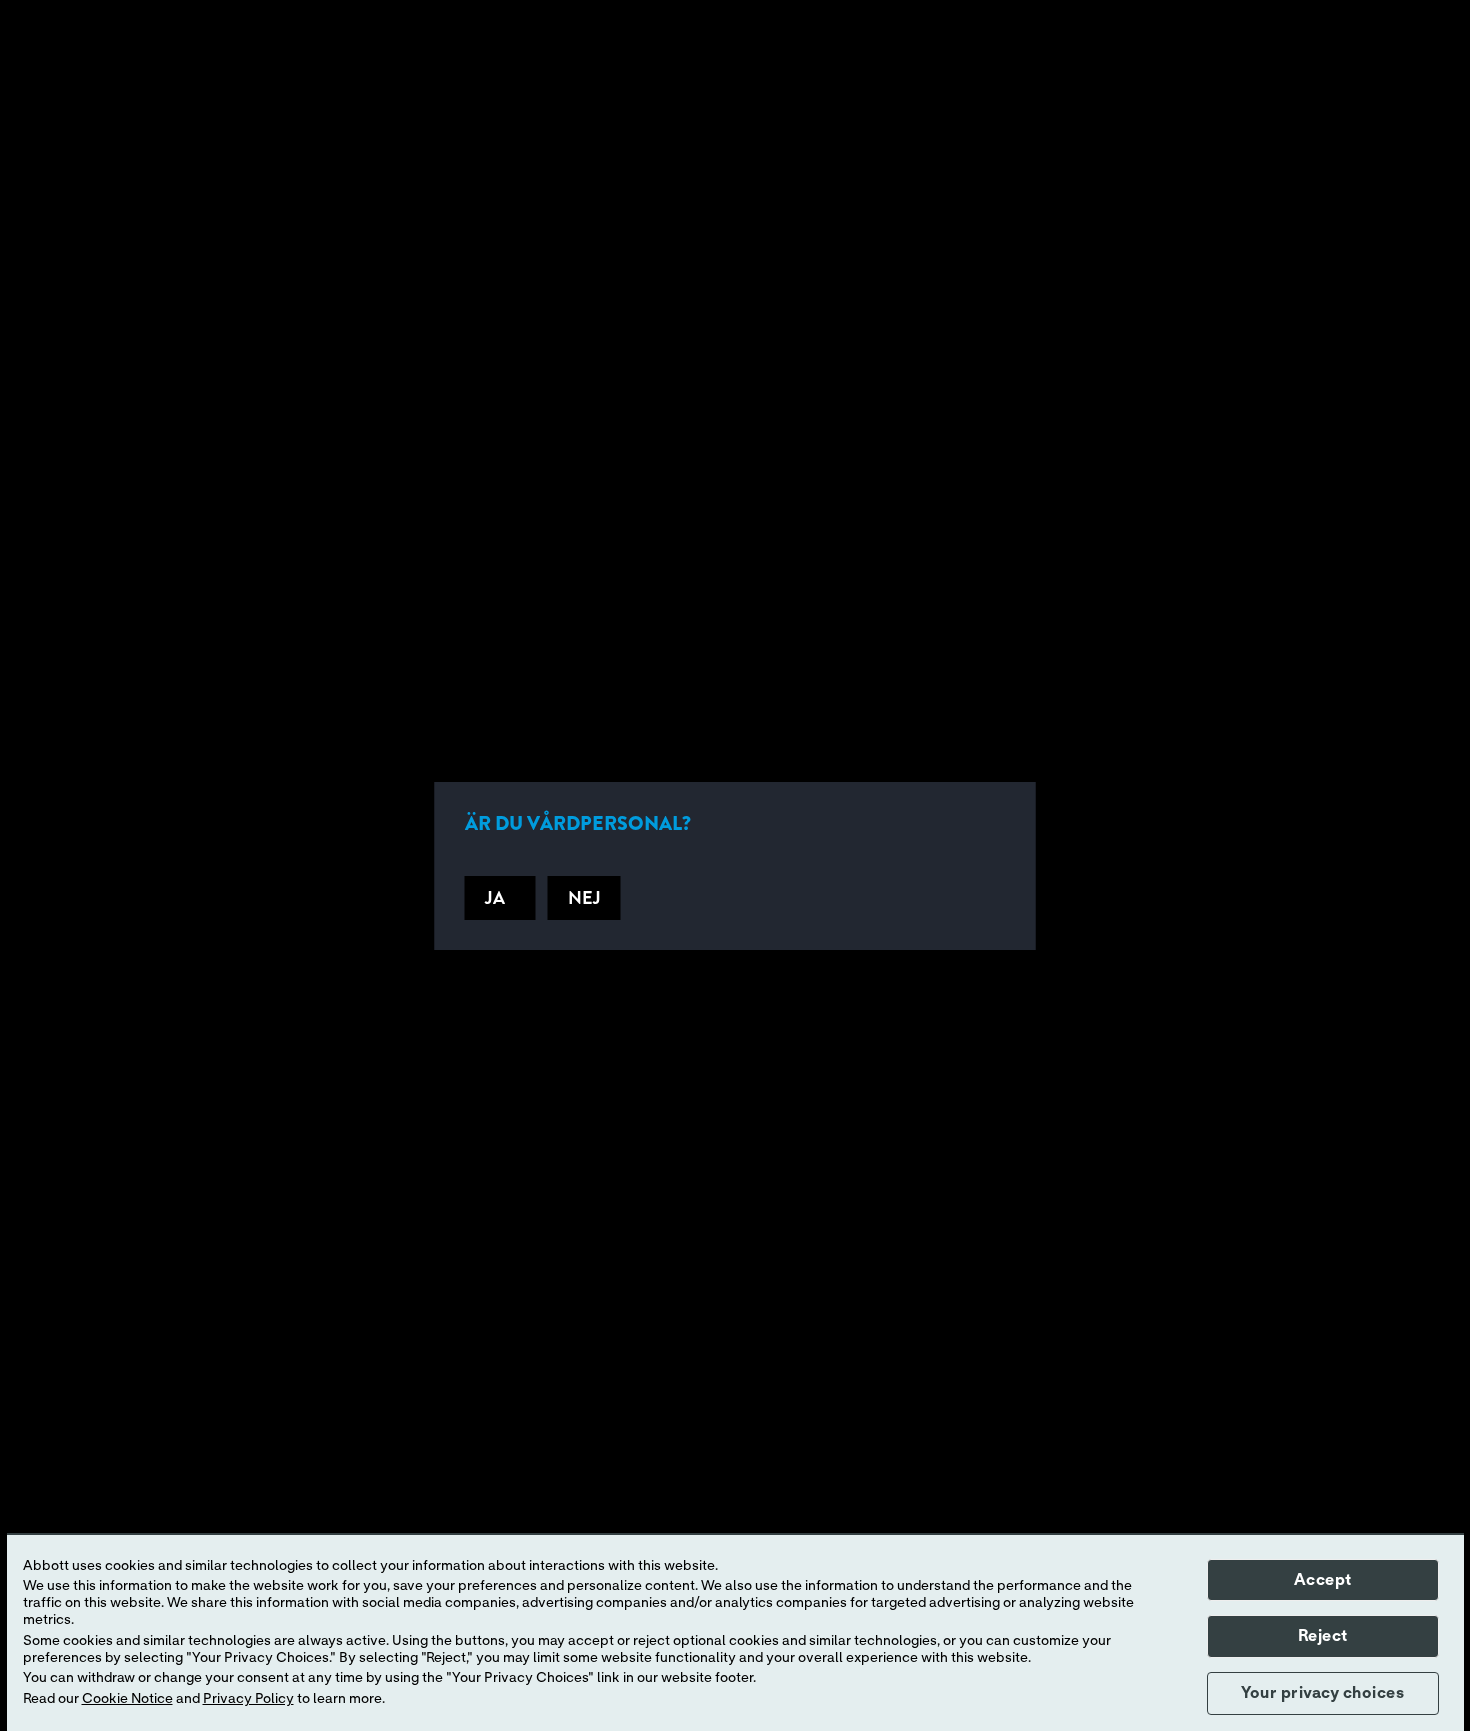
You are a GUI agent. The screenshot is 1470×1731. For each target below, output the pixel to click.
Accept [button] (1323, 1580)
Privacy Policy (248, 1699)
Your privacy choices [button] (1322, 1693)
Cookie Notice (127, 1699)
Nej (584, 898)
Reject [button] (1323, 1636)
